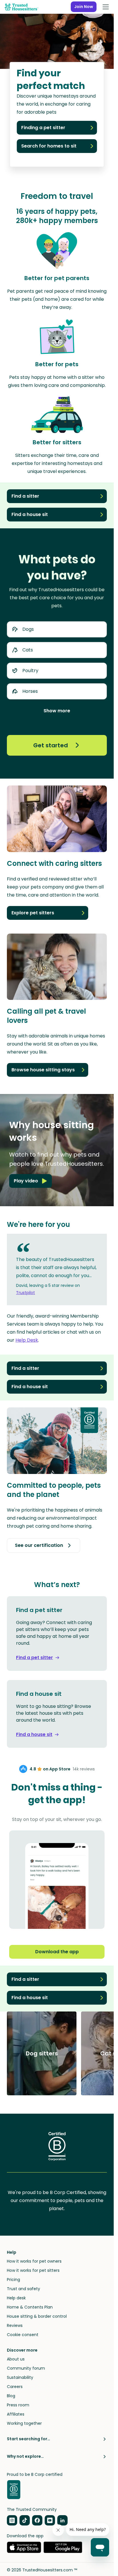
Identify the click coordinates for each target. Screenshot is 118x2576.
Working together (24, 2423)
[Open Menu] (106, 7)
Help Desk (27, 1340)
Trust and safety (23, 2289)
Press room (18, 2405)
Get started (51, 745)
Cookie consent (23, 2335)
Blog (11, 2396)
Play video (26, 1181)
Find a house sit (34, 1734)
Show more (57, 711)
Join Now (84, 7)
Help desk (16, 2298)
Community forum (26, 2368)
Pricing (13, 2280)
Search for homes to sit (49, 146)
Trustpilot (25, 1293)
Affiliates (16, 2414)
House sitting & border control (37, 2316)
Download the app (57, 1952)
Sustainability (20, 2377)
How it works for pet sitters (33, 2270)
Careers (15, 2387)
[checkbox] (57, 629)
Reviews (15, 2325)
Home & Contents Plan (30, 2307)
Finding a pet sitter (43, 128)
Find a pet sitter (35, 1657)
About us (16, 2359)
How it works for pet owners (34, 2261)
